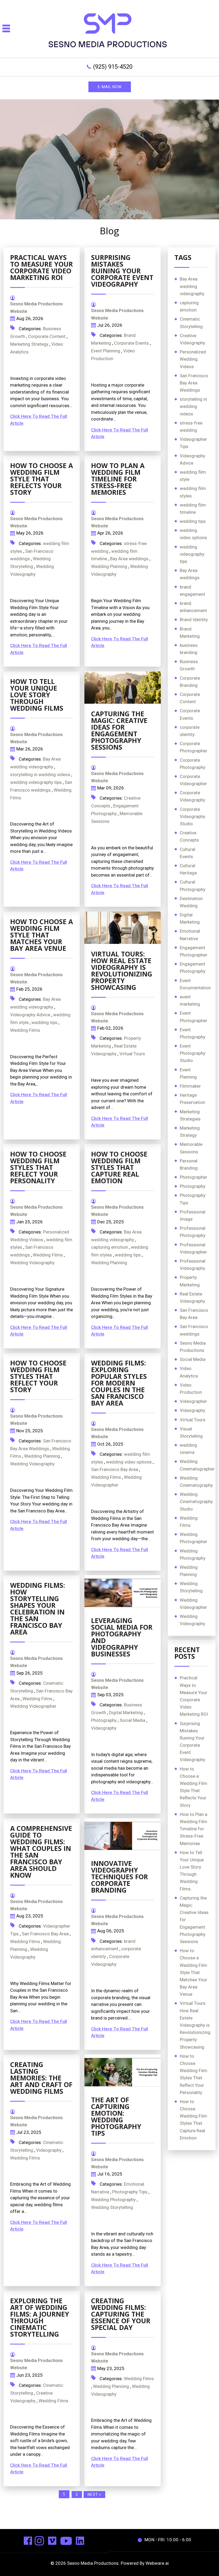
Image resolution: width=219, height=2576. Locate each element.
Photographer (193, 1177)
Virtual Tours (132, 1054)
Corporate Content (47, 336)
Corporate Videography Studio (192, 816)
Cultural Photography (193, 886)
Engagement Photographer (193, 951)
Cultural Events (187, 853)
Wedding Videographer (33, 1706)
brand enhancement (193, 607)
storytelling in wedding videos (40, 775)
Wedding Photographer (193, 1538)
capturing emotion (109, 1247)
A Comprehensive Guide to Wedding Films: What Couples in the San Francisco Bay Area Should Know (41, 1852)
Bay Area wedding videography (192, 286)
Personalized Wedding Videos (193, 359)
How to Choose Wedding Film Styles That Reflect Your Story (38, 1376)
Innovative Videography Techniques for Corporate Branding (120, 1877)
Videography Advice (30, 1015)
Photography (104, 1720)
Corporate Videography (192, 796)
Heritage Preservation (192, 1099)
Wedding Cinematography (196, 1482)
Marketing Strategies (190, 1115)
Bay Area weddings (129, 559)
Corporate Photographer (193, 747)
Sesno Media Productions (193, 1347)
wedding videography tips (36, 782)
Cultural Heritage (188, 869)
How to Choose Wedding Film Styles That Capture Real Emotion (119, 1167)
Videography (104, 1728)
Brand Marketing (190, 633)
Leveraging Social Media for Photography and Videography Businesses (122, 1637)
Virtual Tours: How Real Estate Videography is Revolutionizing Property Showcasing (122, 970)
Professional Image (193, 1215)
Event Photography (193, 1033)
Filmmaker (190, 1086)
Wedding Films (25, 1030)
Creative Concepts (189, 836)
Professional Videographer (193, 1248)
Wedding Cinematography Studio (196, 1501)
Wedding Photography (113, 2200)
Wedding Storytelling (112, 2207)
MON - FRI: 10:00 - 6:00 (168, 2540)
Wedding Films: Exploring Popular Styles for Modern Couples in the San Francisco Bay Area (119, 1383)
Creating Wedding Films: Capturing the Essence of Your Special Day (121, 2314)
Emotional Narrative (190, 935)
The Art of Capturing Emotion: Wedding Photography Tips (116, 2116)
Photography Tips (130, 2192)
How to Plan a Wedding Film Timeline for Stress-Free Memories (118, 479)
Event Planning (106, 351)
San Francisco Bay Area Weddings (194, 383)
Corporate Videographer (193, 780)
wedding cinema (188, 1449)
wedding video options (129, 1462)
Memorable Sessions (191, 1148)
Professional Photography (193, 1232)
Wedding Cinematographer (197, 1465)
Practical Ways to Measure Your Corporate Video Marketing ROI (42, 267)
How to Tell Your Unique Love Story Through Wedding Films (37, 695)
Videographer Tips (193, 443)
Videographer (193, 1401)
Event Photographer (193, 1017)
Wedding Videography (32, 1263)
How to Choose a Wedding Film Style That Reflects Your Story (42, 479)
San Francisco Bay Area (115, 1469)
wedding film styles (193, 492)
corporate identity (190, 731)
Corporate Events (131, 343)
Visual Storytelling (191, 1432)
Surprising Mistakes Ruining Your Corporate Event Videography (122, 271)
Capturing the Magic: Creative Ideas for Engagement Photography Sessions (119, 730)
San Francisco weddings (194, 1330)
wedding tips (44, 1022)
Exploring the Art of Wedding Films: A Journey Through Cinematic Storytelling (40, 2317)
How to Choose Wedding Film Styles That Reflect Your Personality (38, 1167)
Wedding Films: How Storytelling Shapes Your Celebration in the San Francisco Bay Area (38, 1608)
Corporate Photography (193, 764)
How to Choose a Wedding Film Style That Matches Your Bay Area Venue (42, 935)
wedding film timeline (193, 509)
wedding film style (193, 476)
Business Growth (189, 665)
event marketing (190, 1000)
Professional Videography (193, 1265)
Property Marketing (190, 1281)
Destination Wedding (191, 902)
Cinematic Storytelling (191, 323)
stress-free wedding (191, 427)
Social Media (132, 1720)
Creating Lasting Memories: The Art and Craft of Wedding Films (41, 2078)
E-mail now (110, 87)
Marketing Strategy (29, 344)
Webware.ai (157, 2563)
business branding (189, 649)
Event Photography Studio (193, 1053)
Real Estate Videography (192, 1297)
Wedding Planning (109, 566)
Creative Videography (192, 339)
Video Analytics (189, 1372)
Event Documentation (195, 984)
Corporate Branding (190, 682)
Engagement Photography (193, 968)
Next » (94, 2495)
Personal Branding (189, 1164)
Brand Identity (194, 620)
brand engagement (192, 591)
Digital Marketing (126, 1713)
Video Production (191, 1389)
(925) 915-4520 (113, 67)
